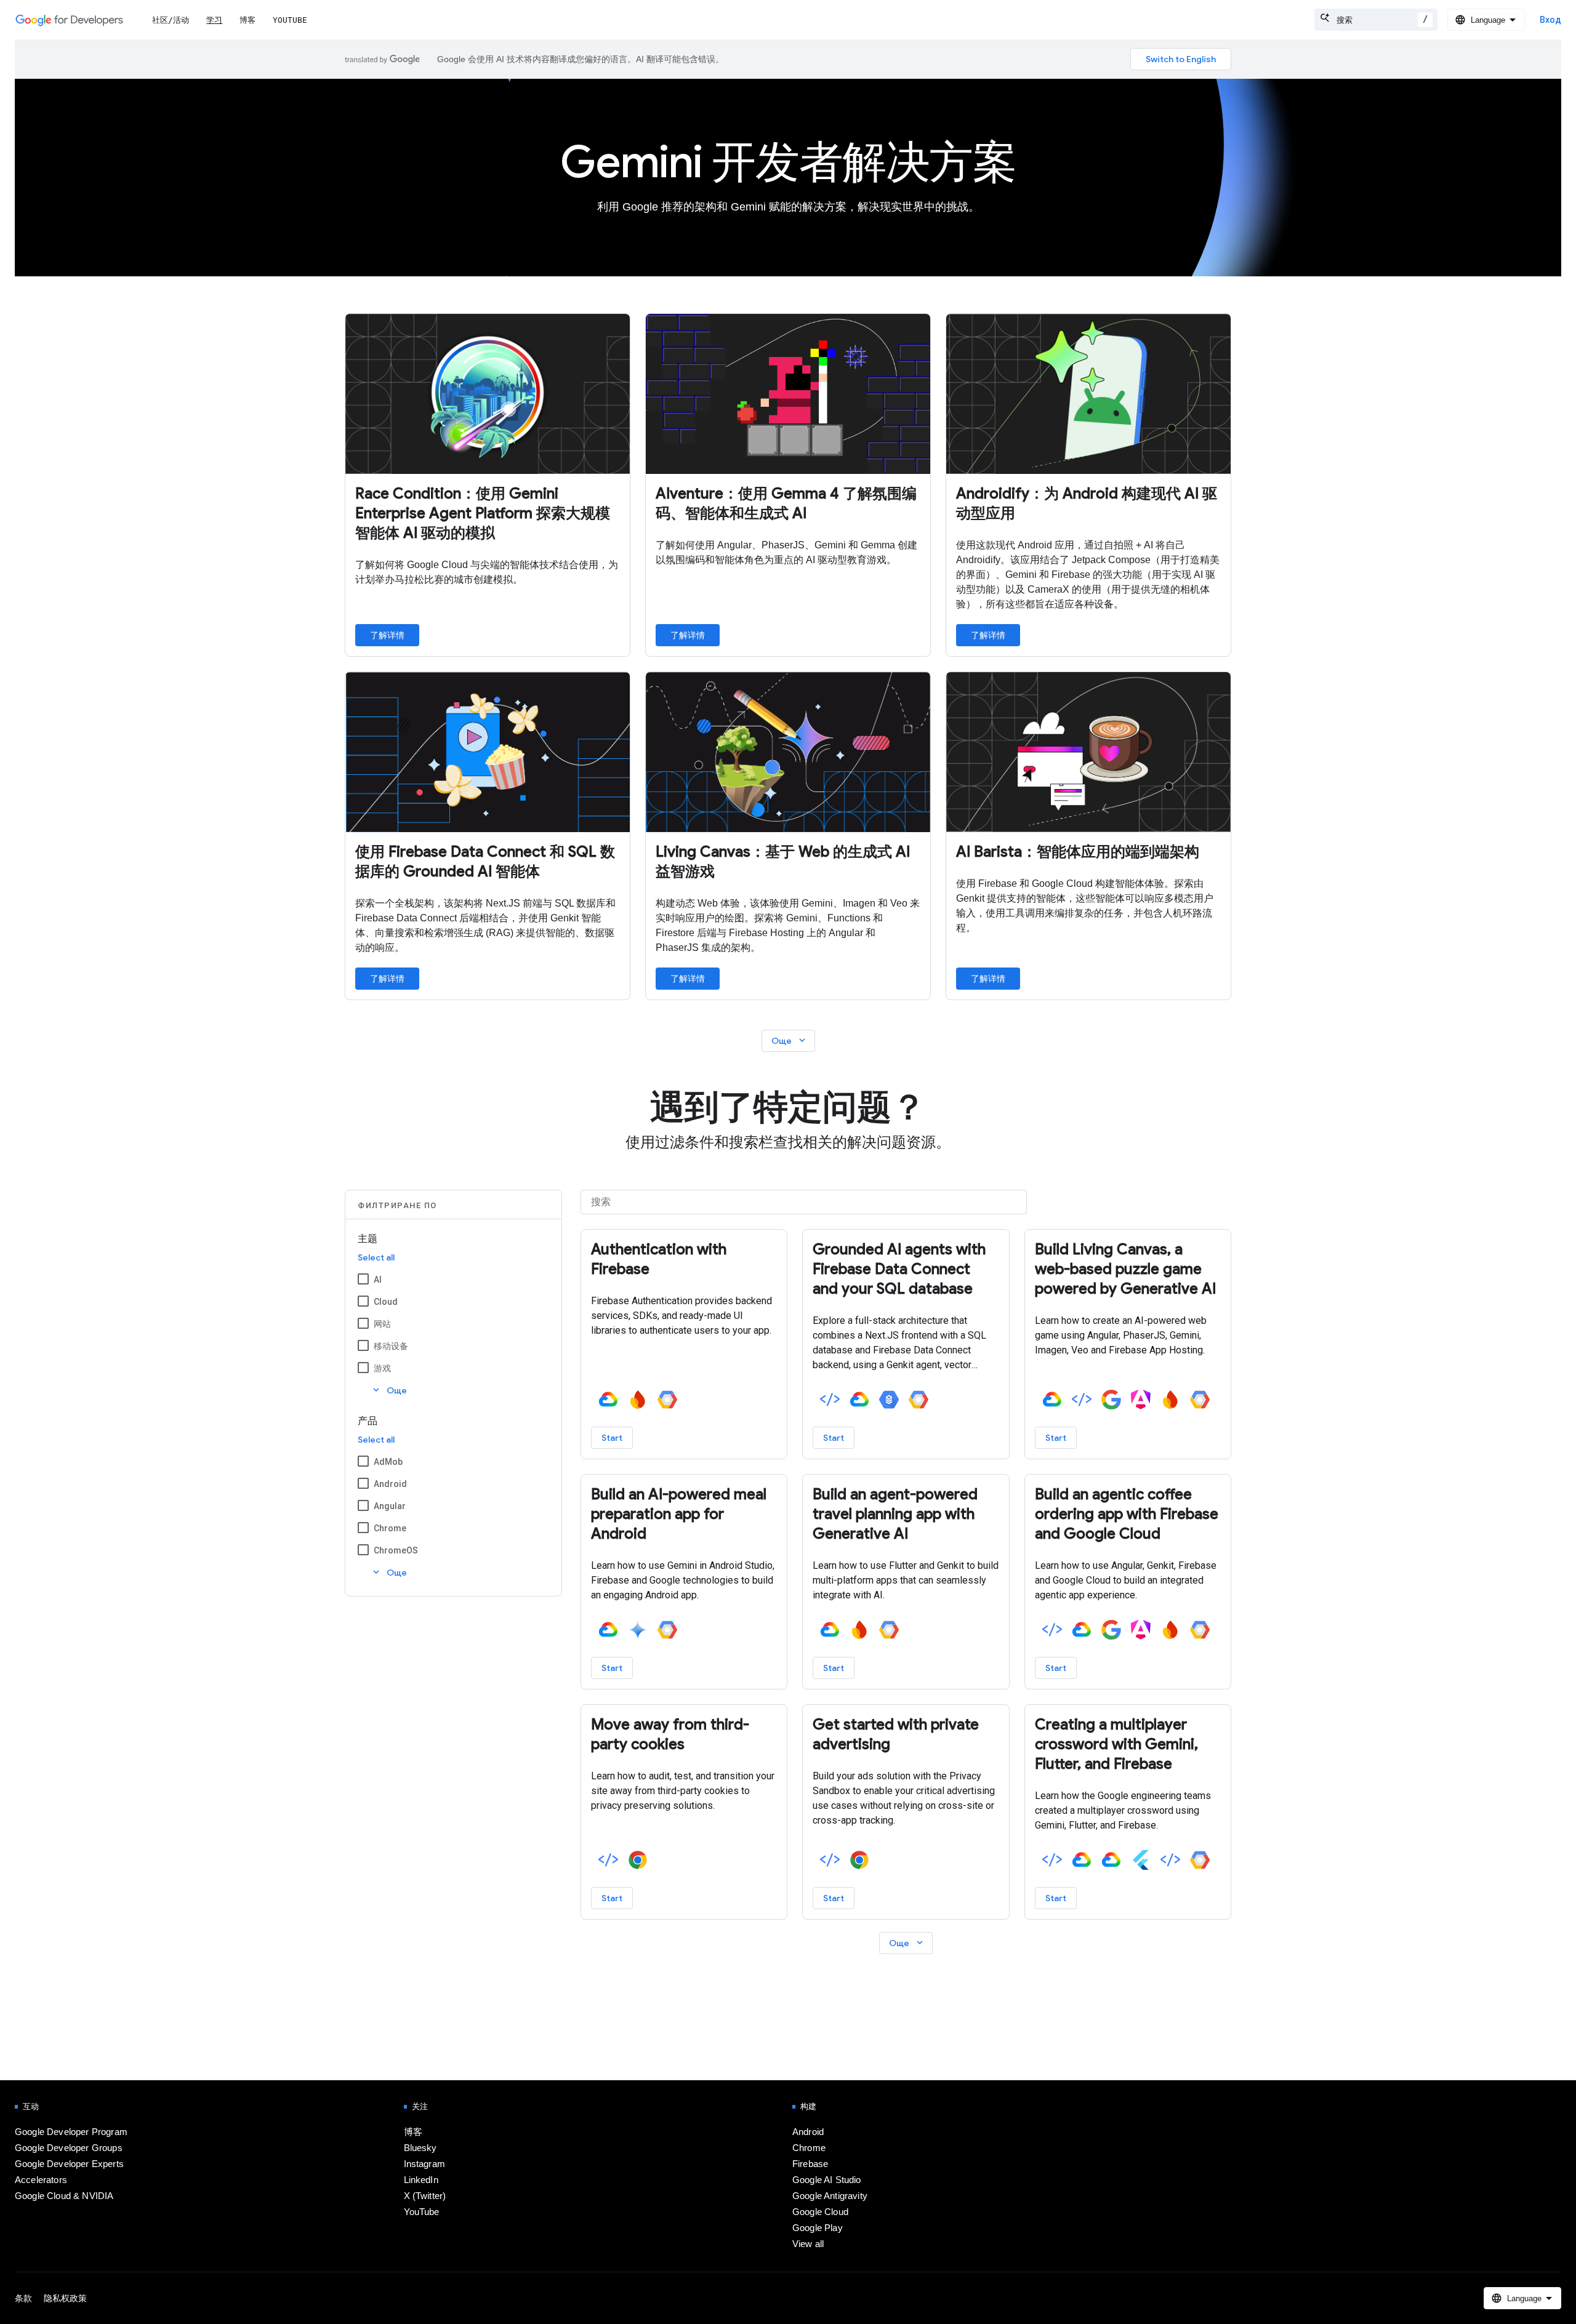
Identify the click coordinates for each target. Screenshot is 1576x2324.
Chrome (390, 1528)
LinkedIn (421, 2180)
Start (612, 1438)
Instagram (424, 2164)
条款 (23, 2298)
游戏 (382, 1368)
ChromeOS (396, 1550)
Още (790, 1040)
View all (808, 2244)
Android (390, 1484)
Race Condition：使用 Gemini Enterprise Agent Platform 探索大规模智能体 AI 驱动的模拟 (483, 513)
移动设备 (391, 1346)
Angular (390, 1506)
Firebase (810, 2164)
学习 (214, 20)
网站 (382, 1324)
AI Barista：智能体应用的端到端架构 (1078, 852)
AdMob (388, 1462)
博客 (247, 20)
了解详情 (387, 635)
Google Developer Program (71, 2132)
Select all (376, 1257)
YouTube (290, 20)
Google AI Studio (827, 2180)
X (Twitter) (425, 2196)
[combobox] (1376, 20)
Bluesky (420, 2148)
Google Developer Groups (69, 2148)
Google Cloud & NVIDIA (64, 2196)
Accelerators (41, 2180)
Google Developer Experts (69, 2164)
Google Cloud (820, 2212)
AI (378, 1280)
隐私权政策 (65, 2298)
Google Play (818, 2228)
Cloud (386, 1302)
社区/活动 (171, 20)
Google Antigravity (830, 2196)
